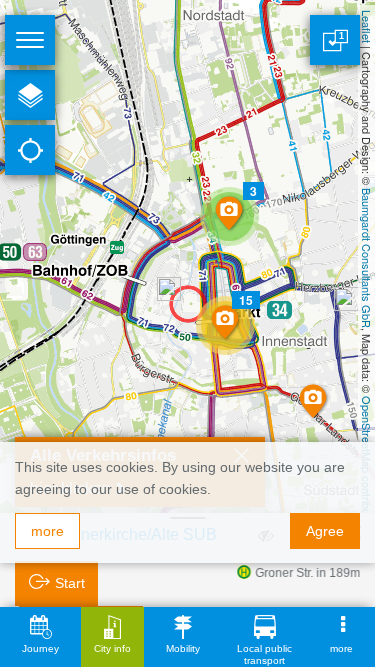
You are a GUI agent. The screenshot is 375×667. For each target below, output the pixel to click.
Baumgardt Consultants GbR (367, 258)
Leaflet (367, 26)
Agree (325, 531)
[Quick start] (30, 95)
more (47, 531)
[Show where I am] (30, 150)
